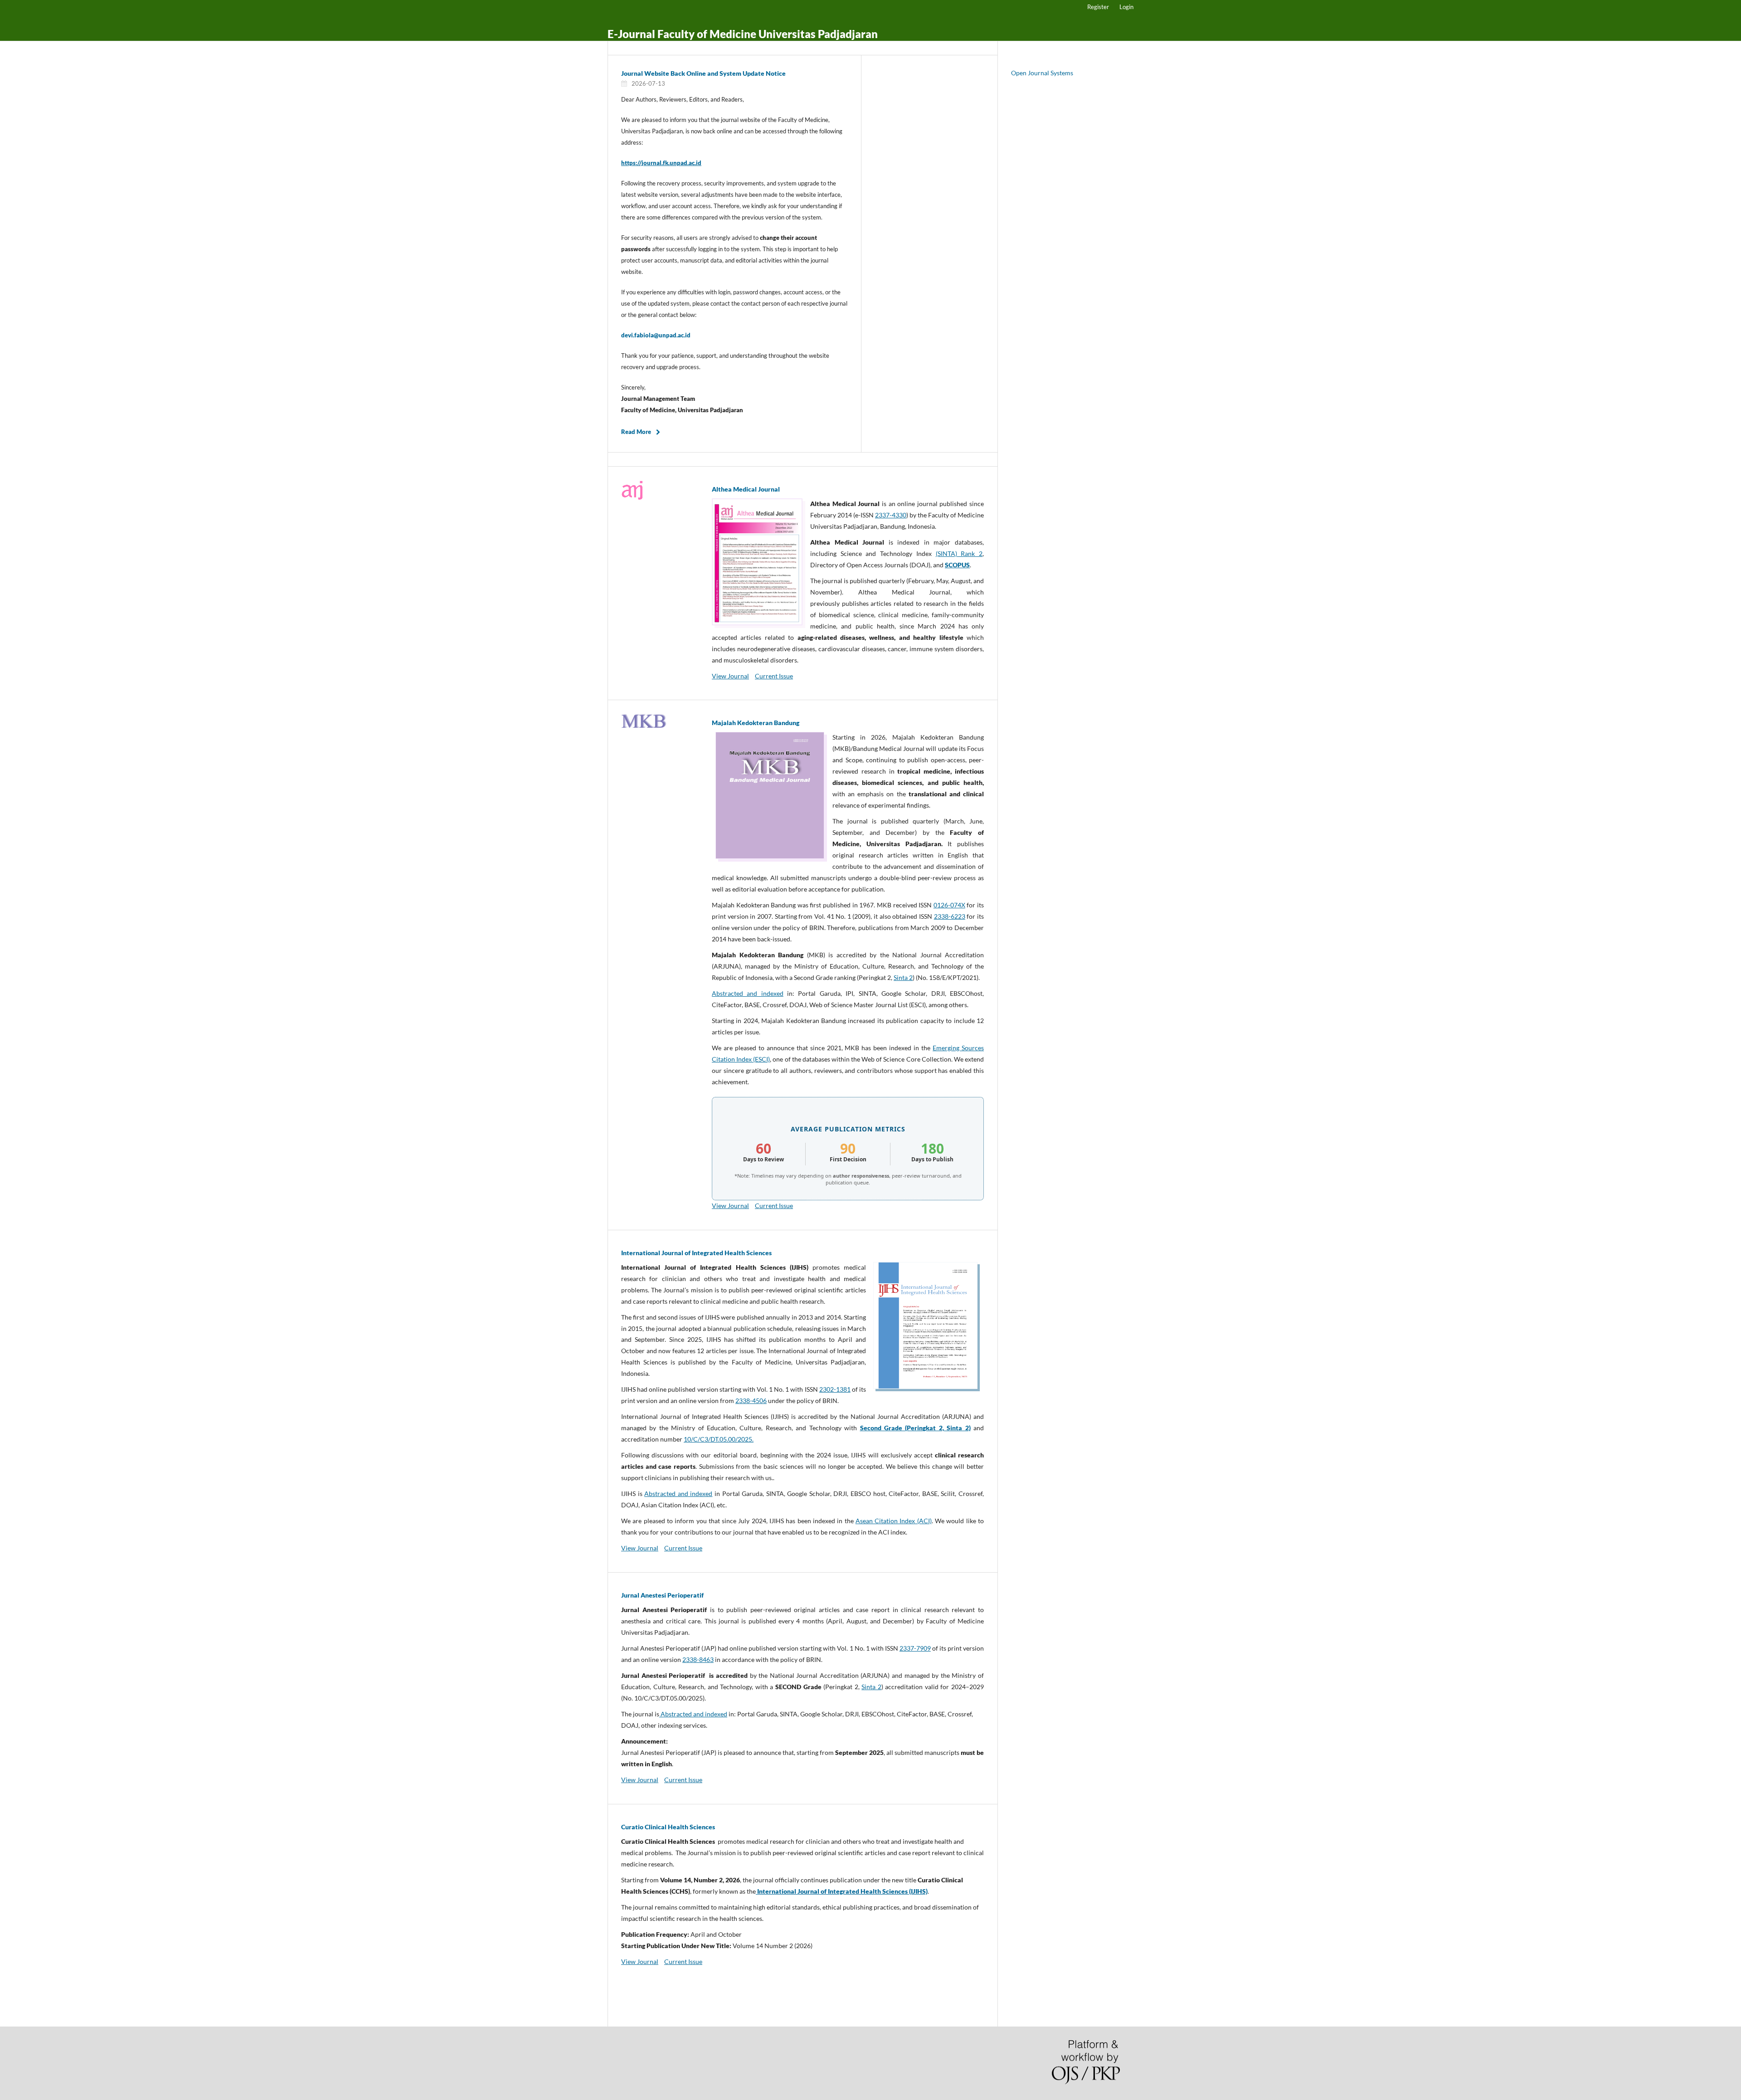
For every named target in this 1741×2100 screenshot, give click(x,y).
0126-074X (949, 905)
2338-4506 (751, 1401)
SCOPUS (957, 565)
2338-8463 (698, 1659)
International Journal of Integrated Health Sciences (696, 1253)
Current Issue (774, 676)
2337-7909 (915, 1648)
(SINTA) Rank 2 (959, 553)
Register (1098, 7)
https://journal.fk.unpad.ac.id (661, 163)
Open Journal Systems (1042, 73)
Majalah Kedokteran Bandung (756, 723)
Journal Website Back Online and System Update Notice (703, 73)
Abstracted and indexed (748, 993)
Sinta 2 (903, 977)
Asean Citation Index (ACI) (894, 1521)
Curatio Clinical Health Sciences (668, 1827)
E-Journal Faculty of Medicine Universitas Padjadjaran (743, 34)
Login (1126, 7)
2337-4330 (891, 515)
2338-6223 (950, 916)
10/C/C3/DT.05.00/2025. (719, 1439)
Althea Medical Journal (746, 489)
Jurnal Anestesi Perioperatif (662, 1595)
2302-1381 (835, 1389)
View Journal (730, 676)
